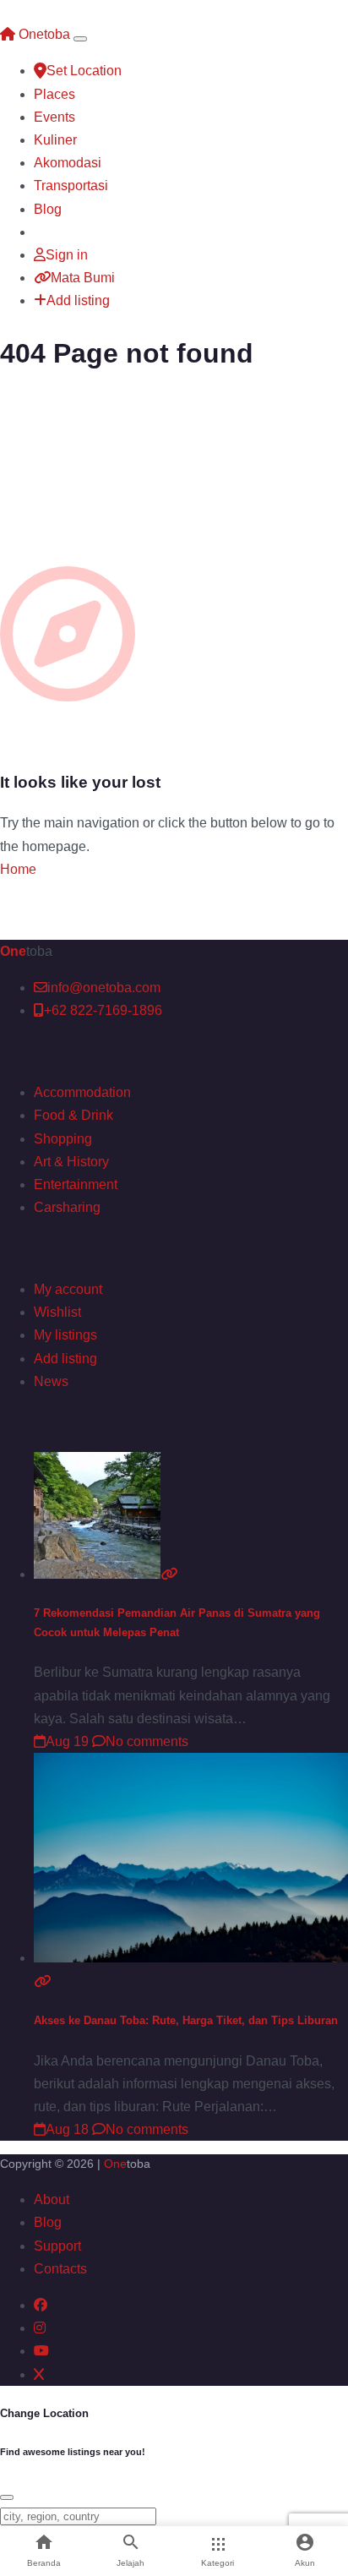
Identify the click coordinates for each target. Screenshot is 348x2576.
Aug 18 (67, 2129)
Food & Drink (73, 1115)
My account (68, 1289)
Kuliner (55, 140)
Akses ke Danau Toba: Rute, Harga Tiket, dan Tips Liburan (186, 2020)
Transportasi (71, 186)
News (51, 1381)
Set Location (84, 71)
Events (54, 117)
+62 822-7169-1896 (103, 1010)
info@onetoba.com (104, 988)
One (115, 2164)
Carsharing (67, 1207)
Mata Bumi (83, 278)
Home (18, 869)
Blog (48, 209)
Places (54, 94)
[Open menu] (80, 39)
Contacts (60, 2269)
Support (57, 2246)
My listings (65, 1335)
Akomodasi (68, 163)
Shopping (63, 1139)
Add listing (78, 300)
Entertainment (76, 1184)
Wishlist (57, 1312)
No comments (147, 1741)
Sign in (67, 255)
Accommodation (82, 1092)
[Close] (7, 2497)
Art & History (71, 1162)
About (52, 2199)
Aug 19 (67, 1741)
